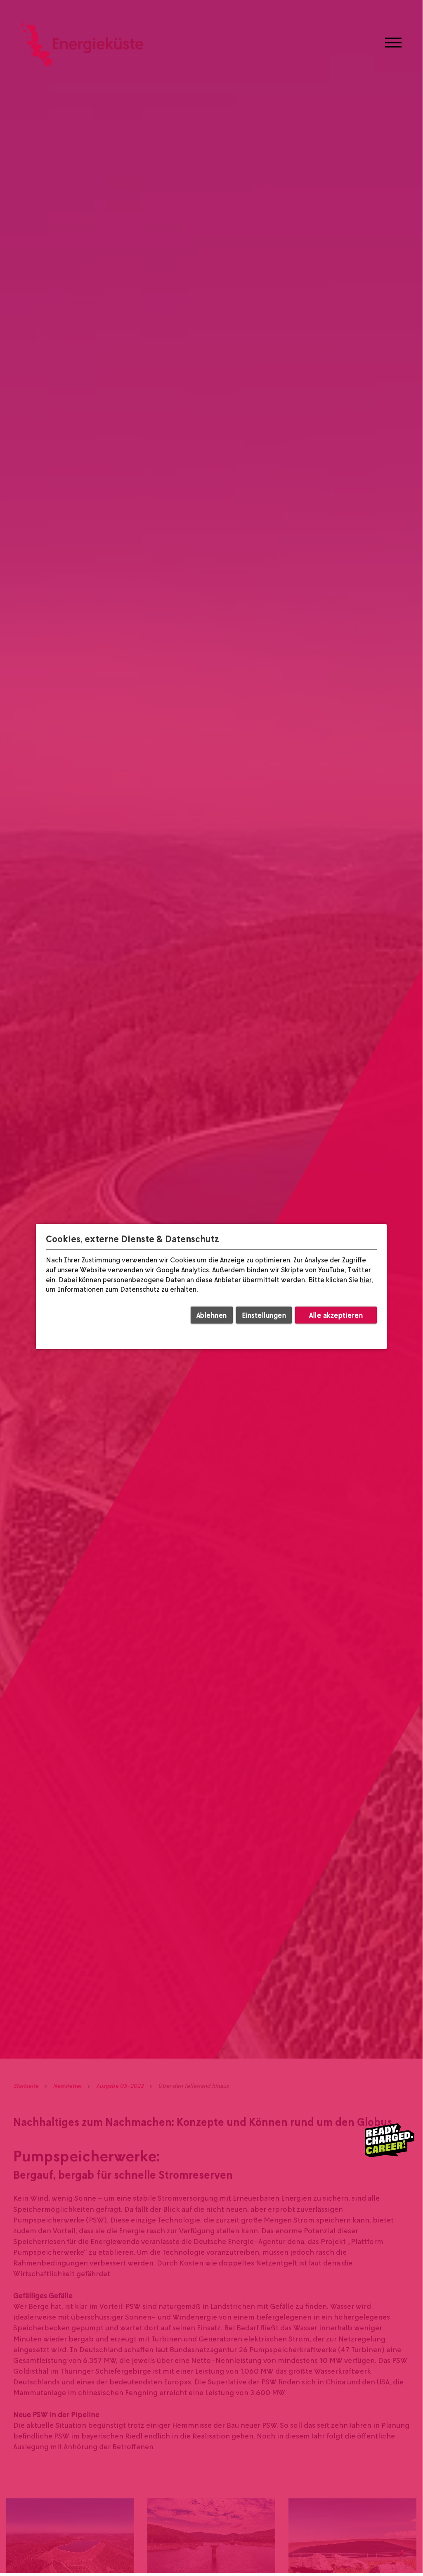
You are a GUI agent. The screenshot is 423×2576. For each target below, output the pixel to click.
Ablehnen (212, 1315)
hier (366, 1280)
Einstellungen (264, 1315)
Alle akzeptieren (336, 1315)
